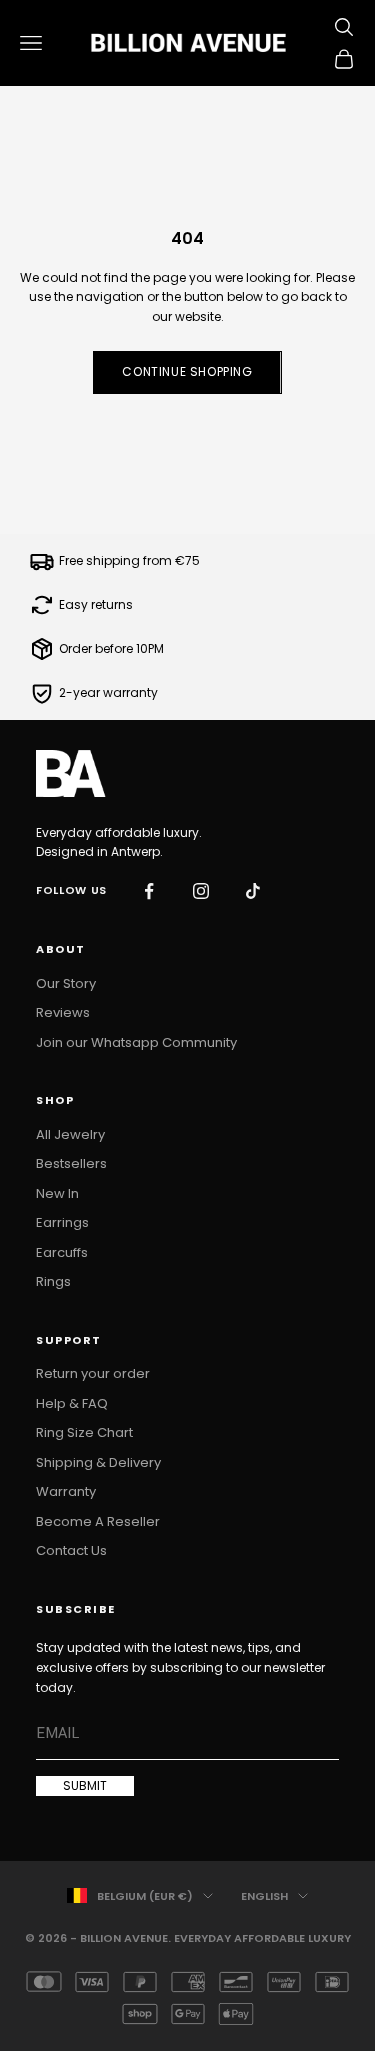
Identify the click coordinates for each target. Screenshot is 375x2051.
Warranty (66, 1491)
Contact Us (71, 1550)
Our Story (66, 983)
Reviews (63, 1012)
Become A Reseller (98, 1521)
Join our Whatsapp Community (136, 1042)
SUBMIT (85, 1785)
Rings (53, 1281)
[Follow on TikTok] (253, 891)
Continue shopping (187, 371)
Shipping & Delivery (98, 1462)
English (264, 1896)
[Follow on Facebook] (149, 891)
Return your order (93, 1373)
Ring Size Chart (84, 1432)
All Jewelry (70, 1134)
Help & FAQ (72, 1403)
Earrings (62, 1222)
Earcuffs (62, 1252)
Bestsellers (71, 1163)
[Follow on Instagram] (201, 891)
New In (57, 1193)
